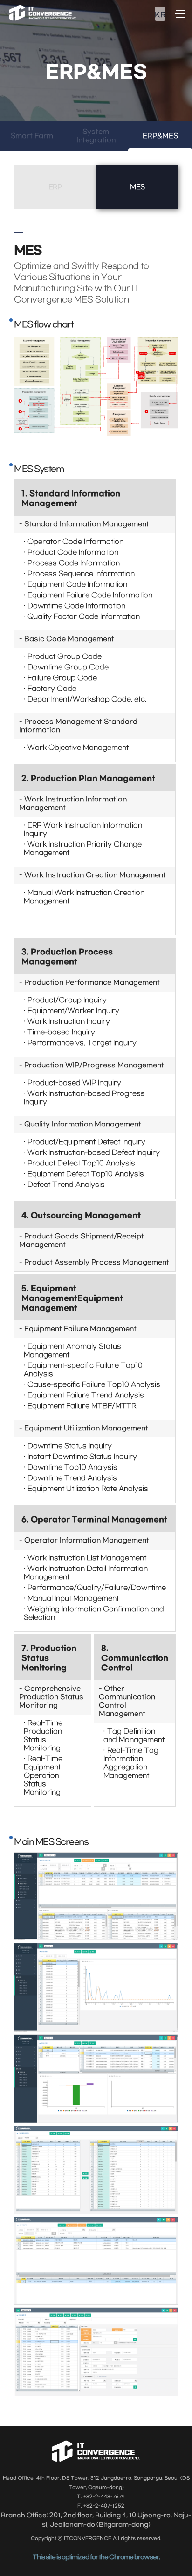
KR (160, 15)
